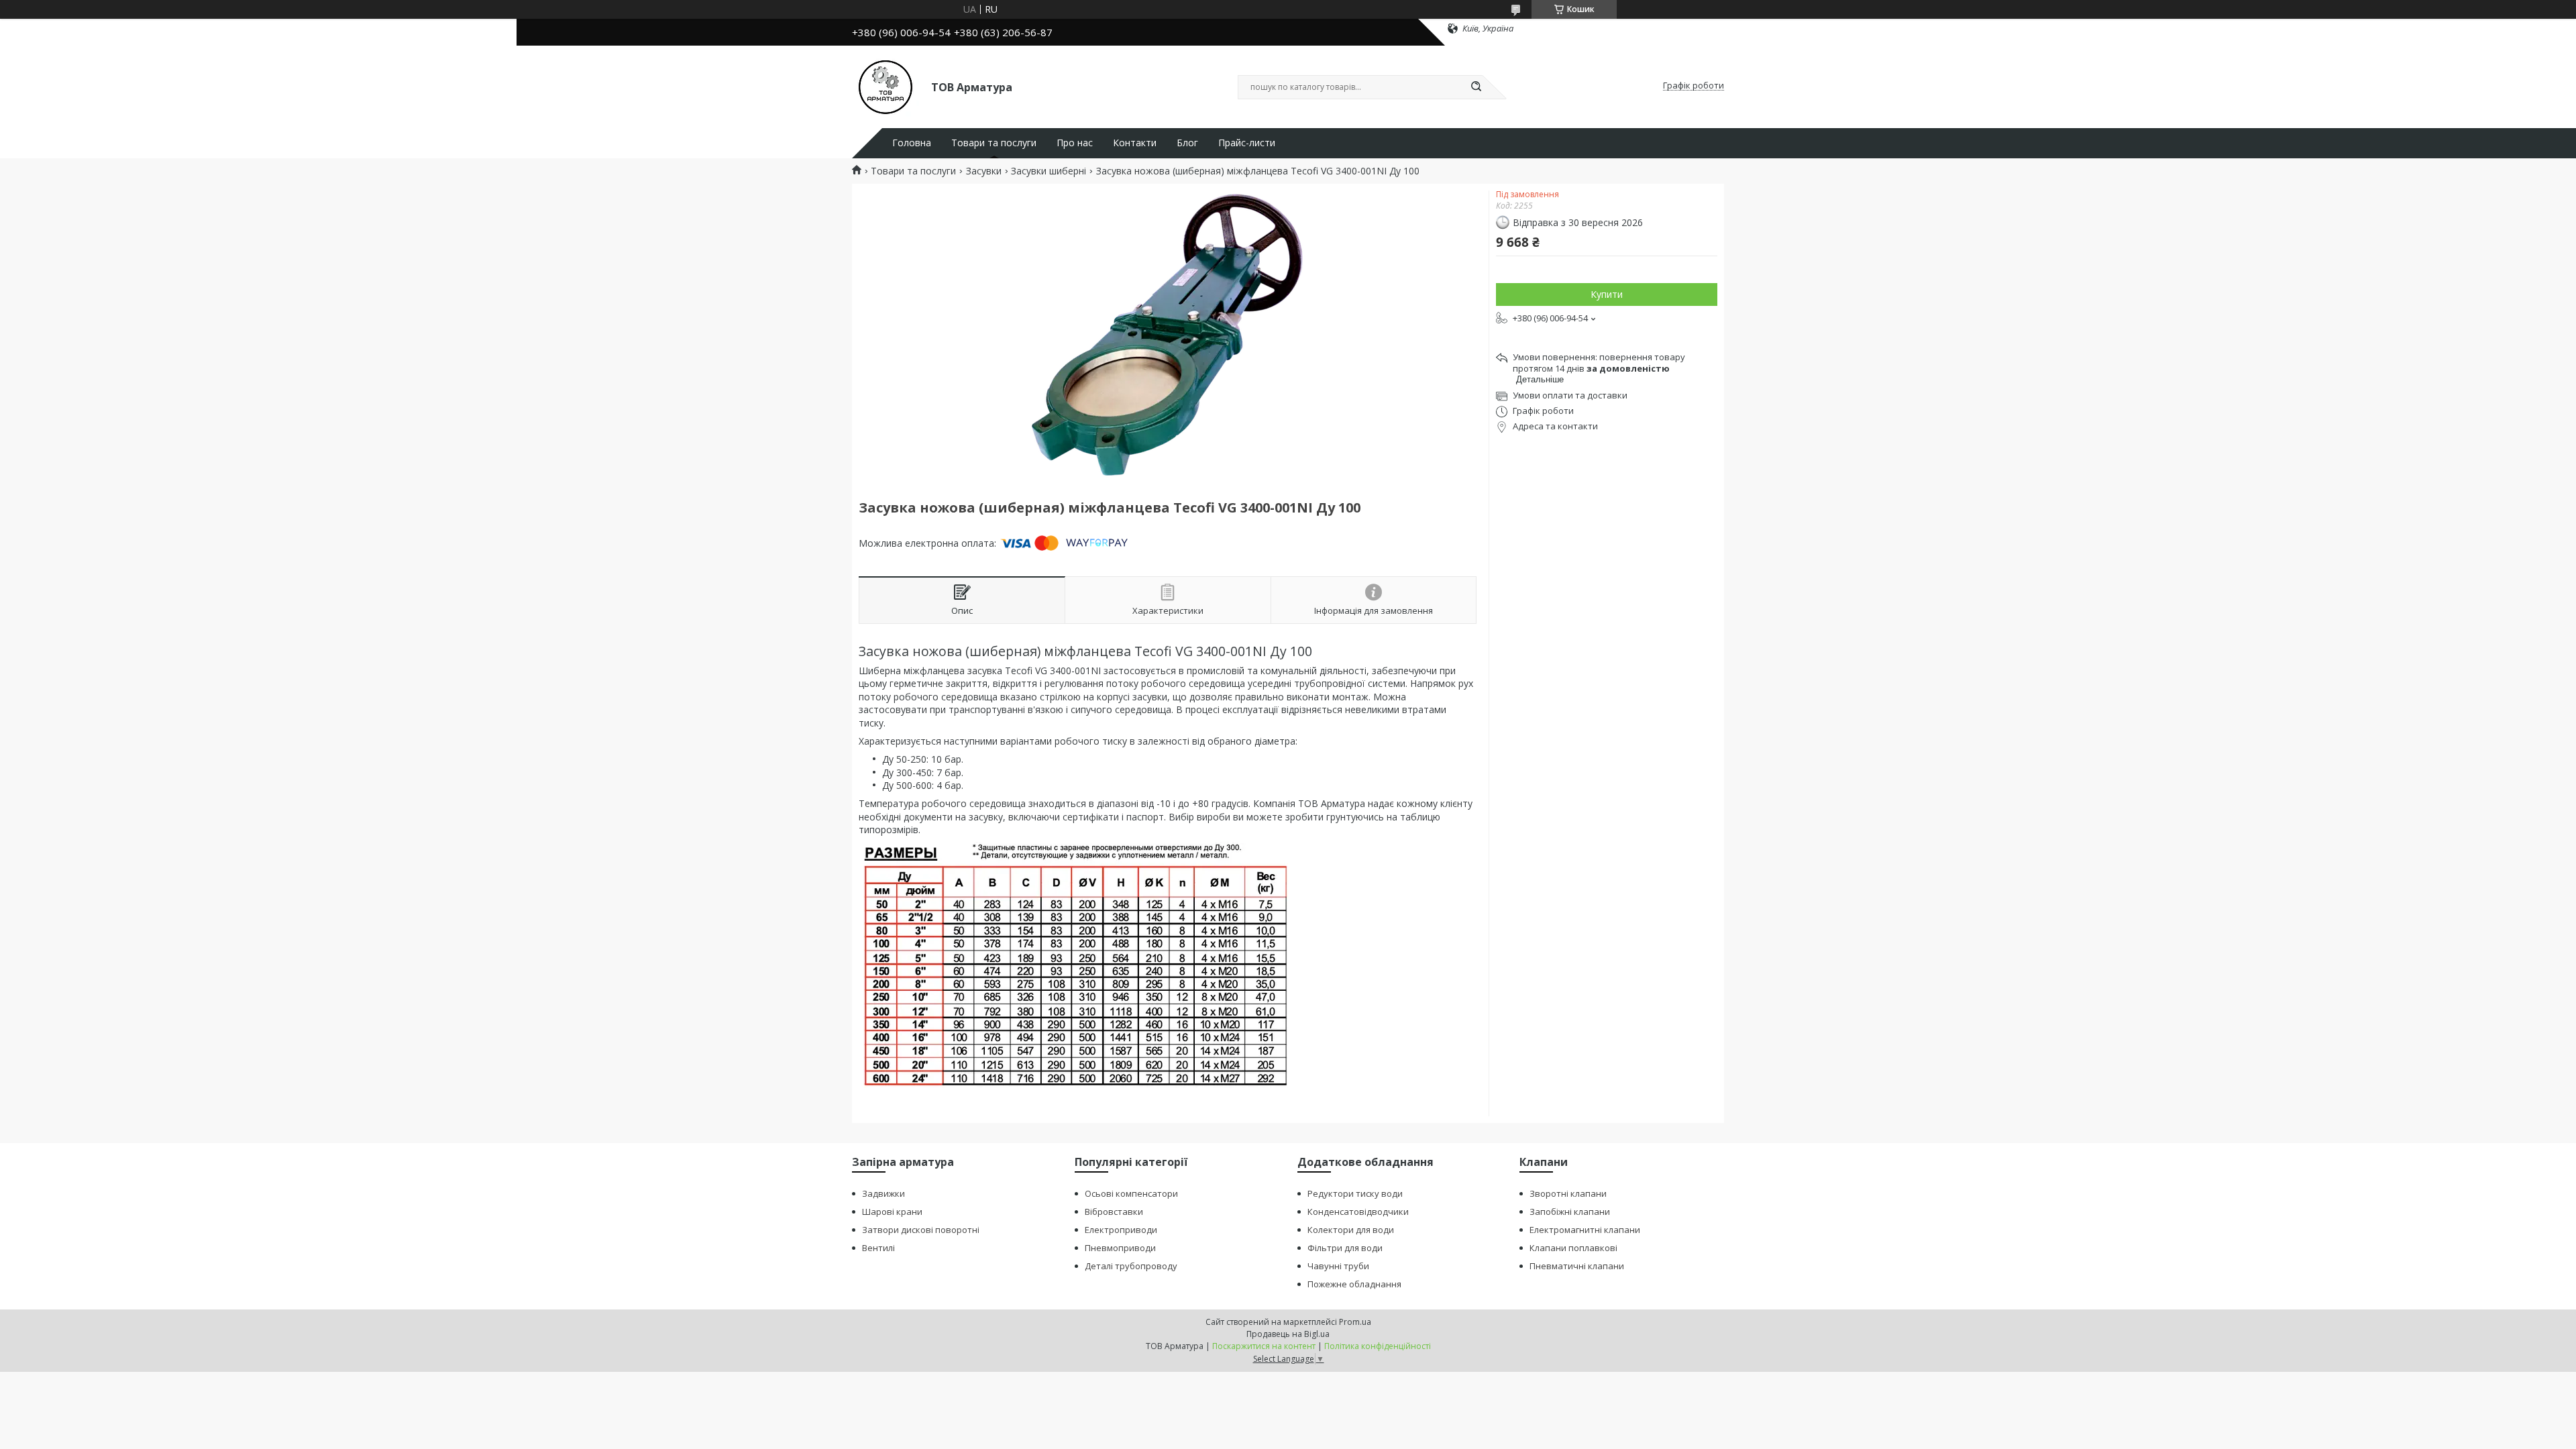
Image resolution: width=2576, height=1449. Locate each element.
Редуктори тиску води (1355, 1193)
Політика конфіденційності (1378, 1346)
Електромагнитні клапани (1585, 1230)
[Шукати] (1476, 87)
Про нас (1075, 143)
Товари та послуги (994, 143)
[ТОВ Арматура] (885, 86)
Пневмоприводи (1120, 1248)
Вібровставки (1114, 1212)
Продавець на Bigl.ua (1288, 1334)
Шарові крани (892, 1212)
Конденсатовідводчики (1358, 1212)
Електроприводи (1121, 1230)
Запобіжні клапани (1570, 1212)
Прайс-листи (1247, 143)
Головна (912, 143)
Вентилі (878, 1248)
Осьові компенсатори (1131, 1193)
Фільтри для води (1345, 1248)
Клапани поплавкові (1573, 1248)
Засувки (984, 171)
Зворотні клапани (1568, 1193)
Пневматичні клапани (1577, 1266)
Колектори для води (1351, 1230)
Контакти (1135, 143)
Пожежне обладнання (1354, 1284)
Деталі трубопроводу (1131, 1266)
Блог (1187, 143)
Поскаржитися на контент (1264, 1346)
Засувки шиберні (1049, 171)
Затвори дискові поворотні (921, 1230)
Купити (1607, 294)
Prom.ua (1355, 1322)
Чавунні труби (1338, 1266)
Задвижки (883, 1193)
